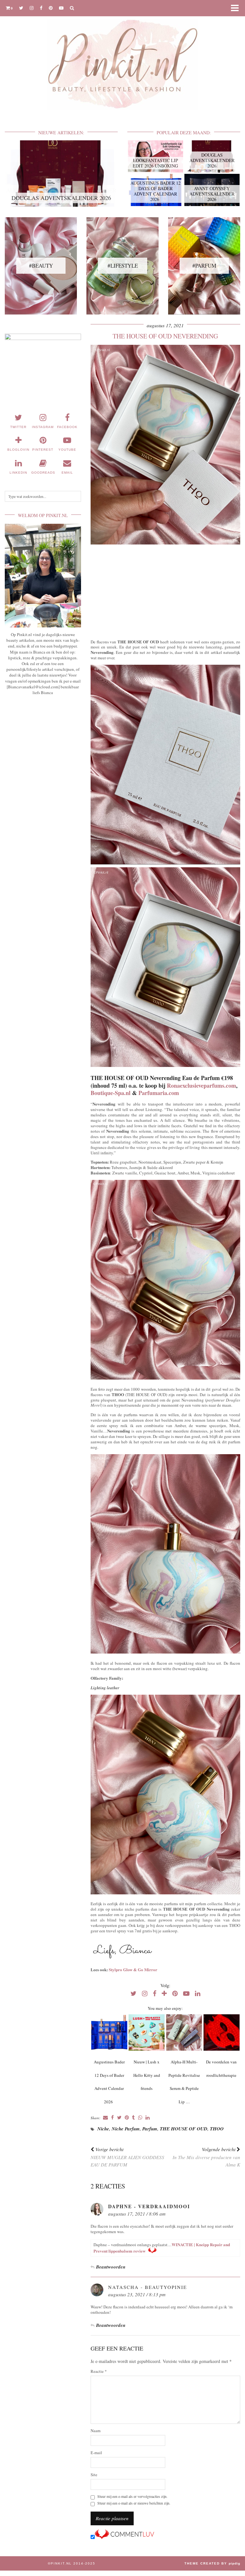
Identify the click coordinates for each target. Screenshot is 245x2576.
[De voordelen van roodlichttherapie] (222, 2032)
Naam (96, 2431)
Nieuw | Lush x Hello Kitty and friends (147, 2075)
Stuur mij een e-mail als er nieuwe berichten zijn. (134, 2503)
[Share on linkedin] (148, 2118)
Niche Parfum (126, 2129)
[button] (237, 8)
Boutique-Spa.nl (111, 1093)
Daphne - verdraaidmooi (149, 2206)
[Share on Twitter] (119, 2118)
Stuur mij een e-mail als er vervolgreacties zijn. (132, 2496)
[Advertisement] (165, 590)
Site (94, 2475)
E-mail (96, 2453)
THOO (217, 2129)
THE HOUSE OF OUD (184, 2129)
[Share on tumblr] (134, 2118)
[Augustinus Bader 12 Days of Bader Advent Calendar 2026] (109, 2032)
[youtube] (61, 8)
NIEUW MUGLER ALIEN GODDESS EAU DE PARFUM (127, 2157)
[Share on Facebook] (112, 2118)
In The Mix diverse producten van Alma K (206, 2157)
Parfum (150, 2129)
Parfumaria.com (159, 1093)
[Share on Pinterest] (127, 2118)
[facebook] (41, 8)
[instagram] (32, 8)
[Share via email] (105, 2118)
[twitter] (21, 8)
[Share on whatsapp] (140, 2118)
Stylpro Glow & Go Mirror (133, 1969)
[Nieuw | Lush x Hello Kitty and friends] (147, 2032)
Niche (103, 2129)
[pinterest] (51, 8)
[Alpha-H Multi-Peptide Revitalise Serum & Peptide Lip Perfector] (184, 2032)
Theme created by (212, 2563)
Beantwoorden (111, 2267)
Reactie (99, 2371)
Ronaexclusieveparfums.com (201, 1085)
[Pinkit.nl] (122, 59)
